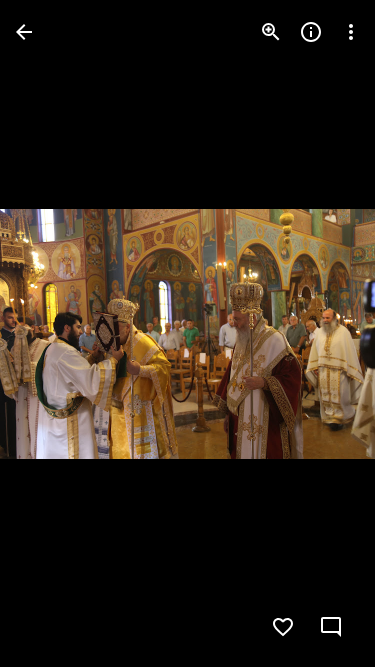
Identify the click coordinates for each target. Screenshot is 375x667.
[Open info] (311, 32)
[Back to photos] (24, 32)
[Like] (283, 627)
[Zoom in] (271, 32)
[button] (56, 334)
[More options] (351, 32)
